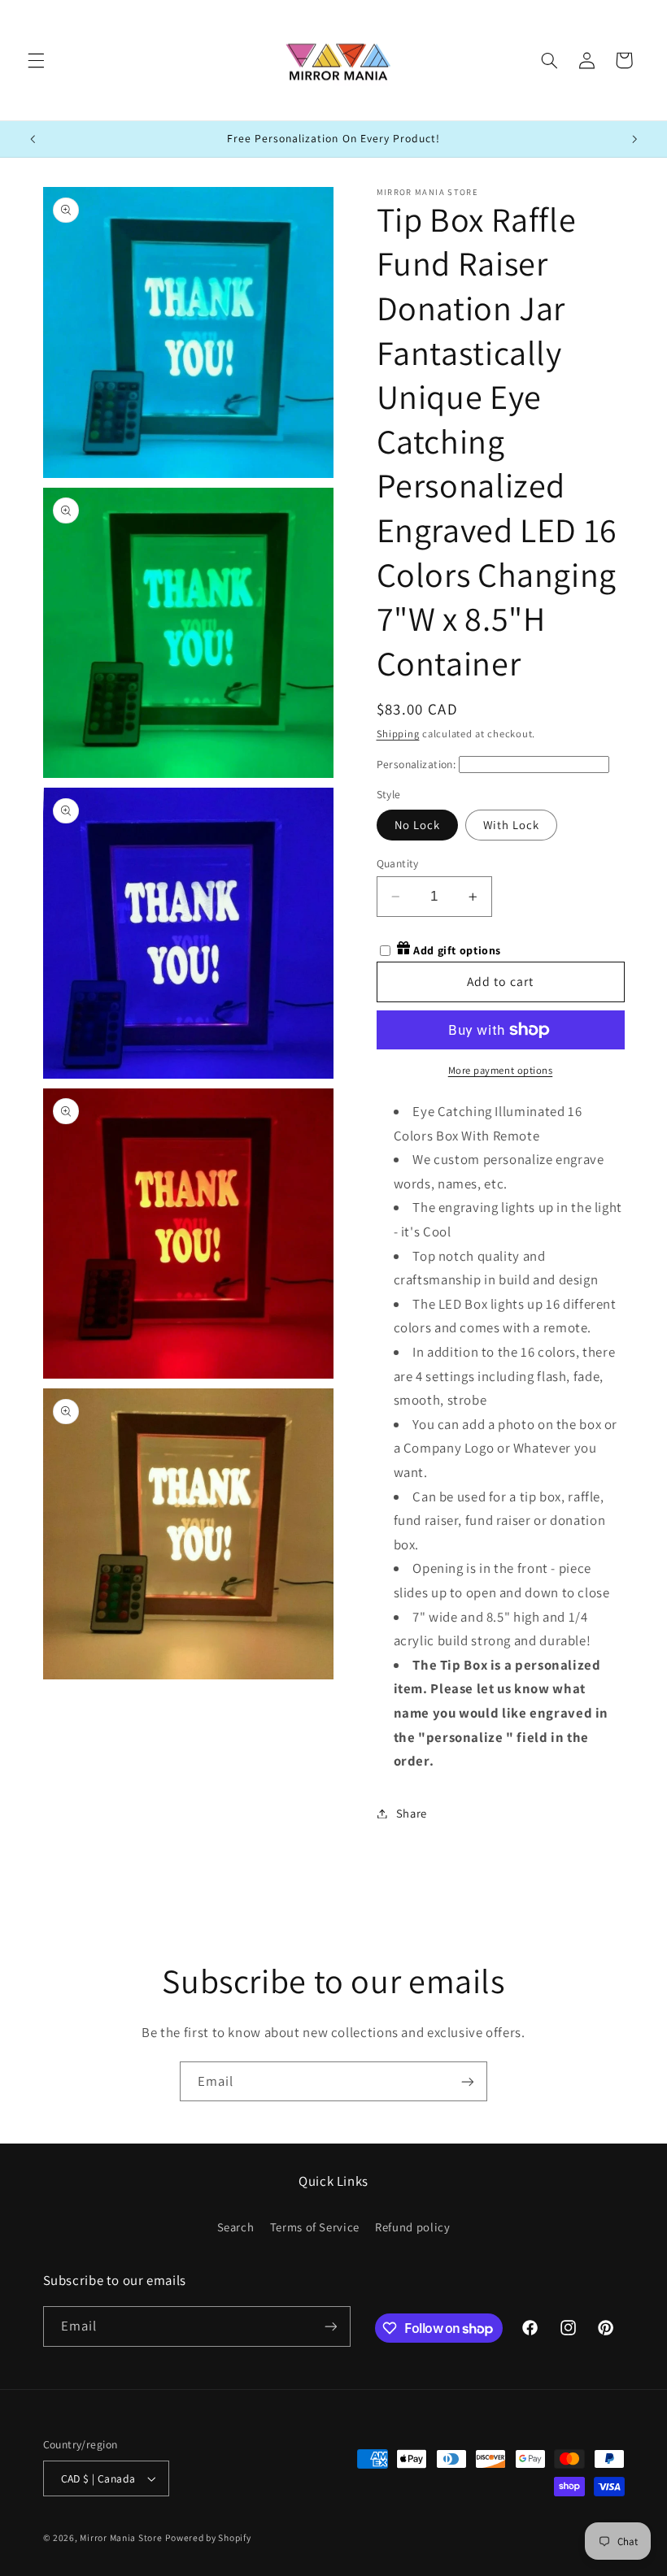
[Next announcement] (634, 139)
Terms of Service (315, 2227)
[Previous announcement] (33, 139)
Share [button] (412, 1813)
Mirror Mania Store (121, 2537)
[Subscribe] (468, 2081)
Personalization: (416, 764)
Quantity (398, 863)
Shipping (398, 734)
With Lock (511, 825)
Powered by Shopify (208, 2537)
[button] (36, 60)
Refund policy (412, 2227)
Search (236, 2227)
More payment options (501, 1070)
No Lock (417, 825)
